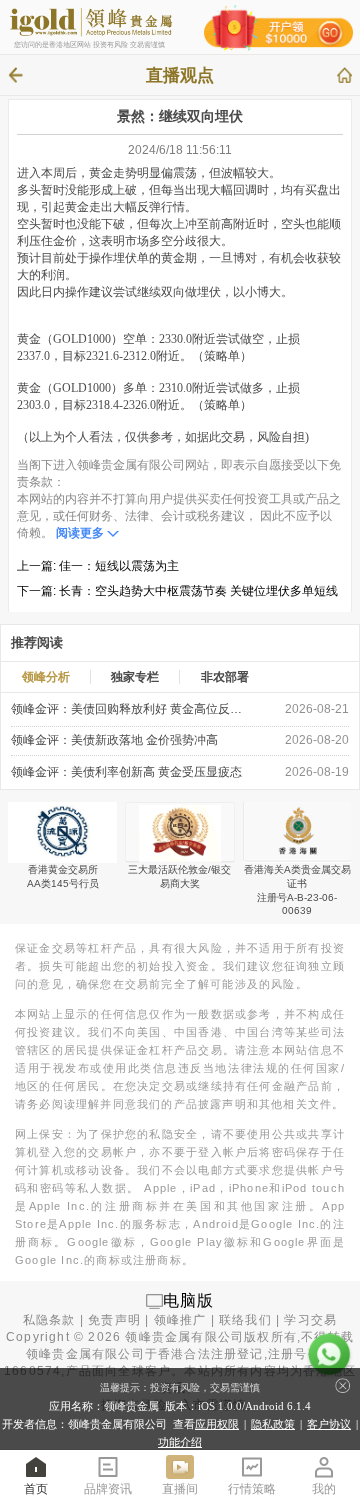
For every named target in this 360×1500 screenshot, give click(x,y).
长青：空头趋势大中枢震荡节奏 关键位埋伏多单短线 (198, 591)
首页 (36, 1489)
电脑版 (189, 1300)
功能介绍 (180, 1442)
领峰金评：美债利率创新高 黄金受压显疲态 (126, 772)
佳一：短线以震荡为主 (119, 566)
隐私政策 (273, 1424)
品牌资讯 (108, 1489)
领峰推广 (180, 1320)
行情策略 (252, 1489)
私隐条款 (49, 1320)
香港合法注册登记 (211, 1354)
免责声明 (114, 1320)
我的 (324, 1489)
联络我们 (245, 1320)
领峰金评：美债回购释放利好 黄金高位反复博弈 (129, 709)
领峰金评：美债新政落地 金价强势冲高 (114, 740)
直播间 (180, 1489)
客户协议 (329, 1424)
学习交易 (310, 1320)
